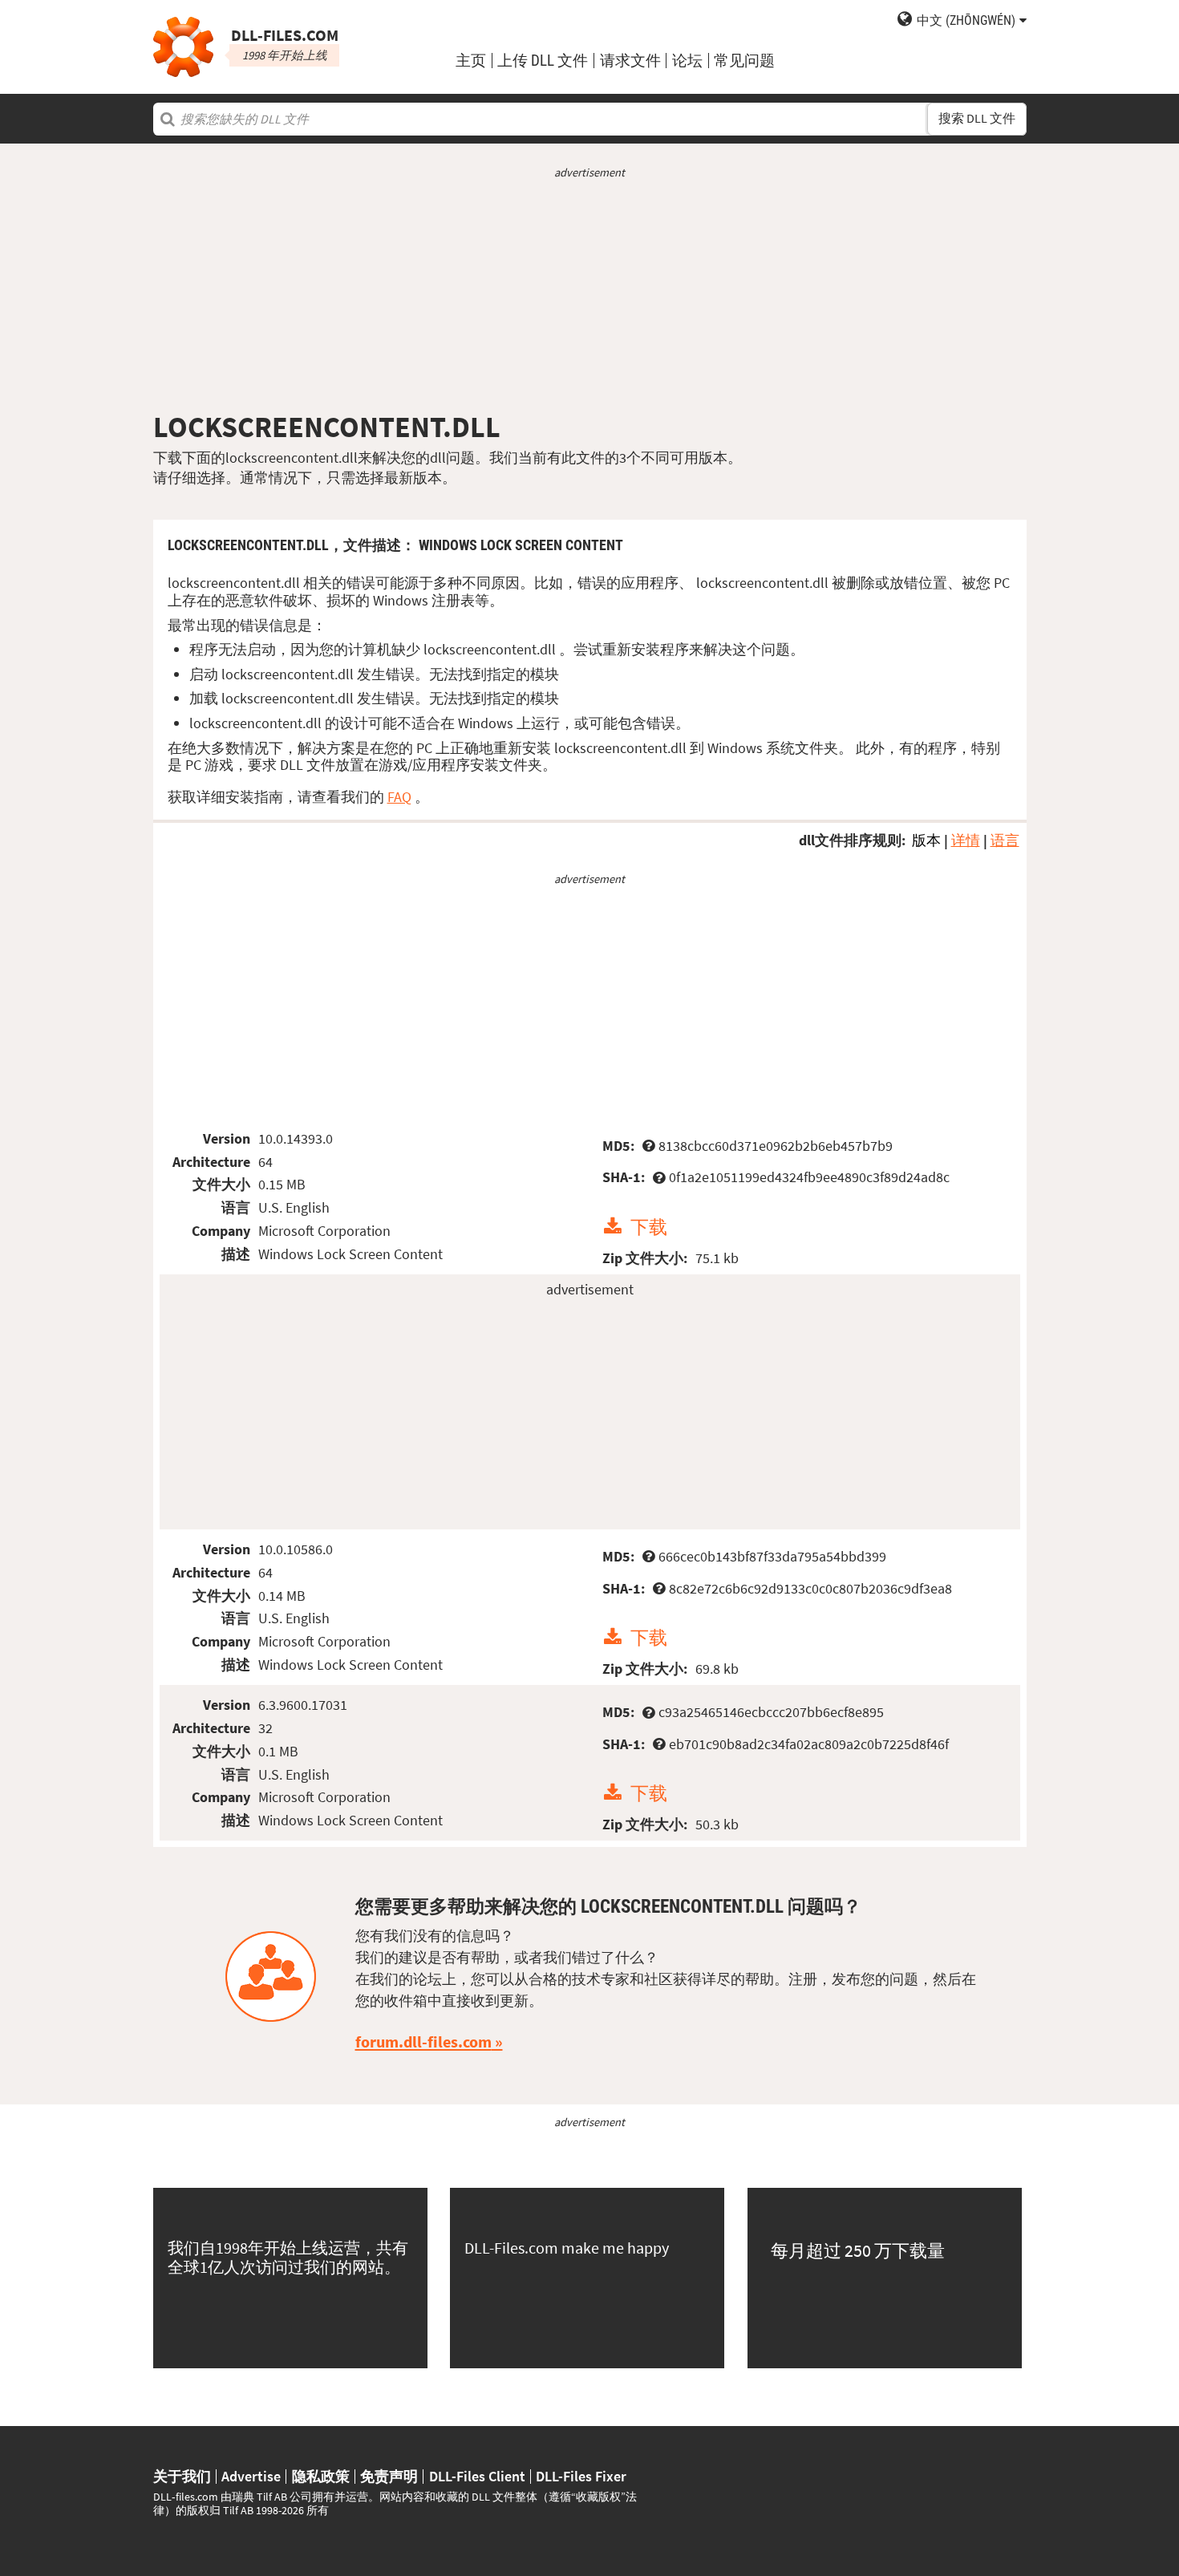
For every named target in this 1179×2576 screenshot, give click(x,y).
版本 (926, 840)
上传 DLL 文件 (543, 61)
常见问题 (744, 61)
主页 (471, 61)
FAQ (399, 797)
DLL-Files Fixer (581, 2477)
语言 (1005, 840)
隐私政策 (321, 2477)
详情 (966, 840)
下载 (649, 1227)
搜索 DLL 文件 (977, 118)
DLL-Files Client (477, 2477)
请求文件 (630, 61)
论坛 (687, 61)
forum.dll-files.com (423, 2042)
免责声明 (389, 2477)
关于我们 (182, 2477)
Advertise (251, 2477)
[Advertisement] (590, 295)
